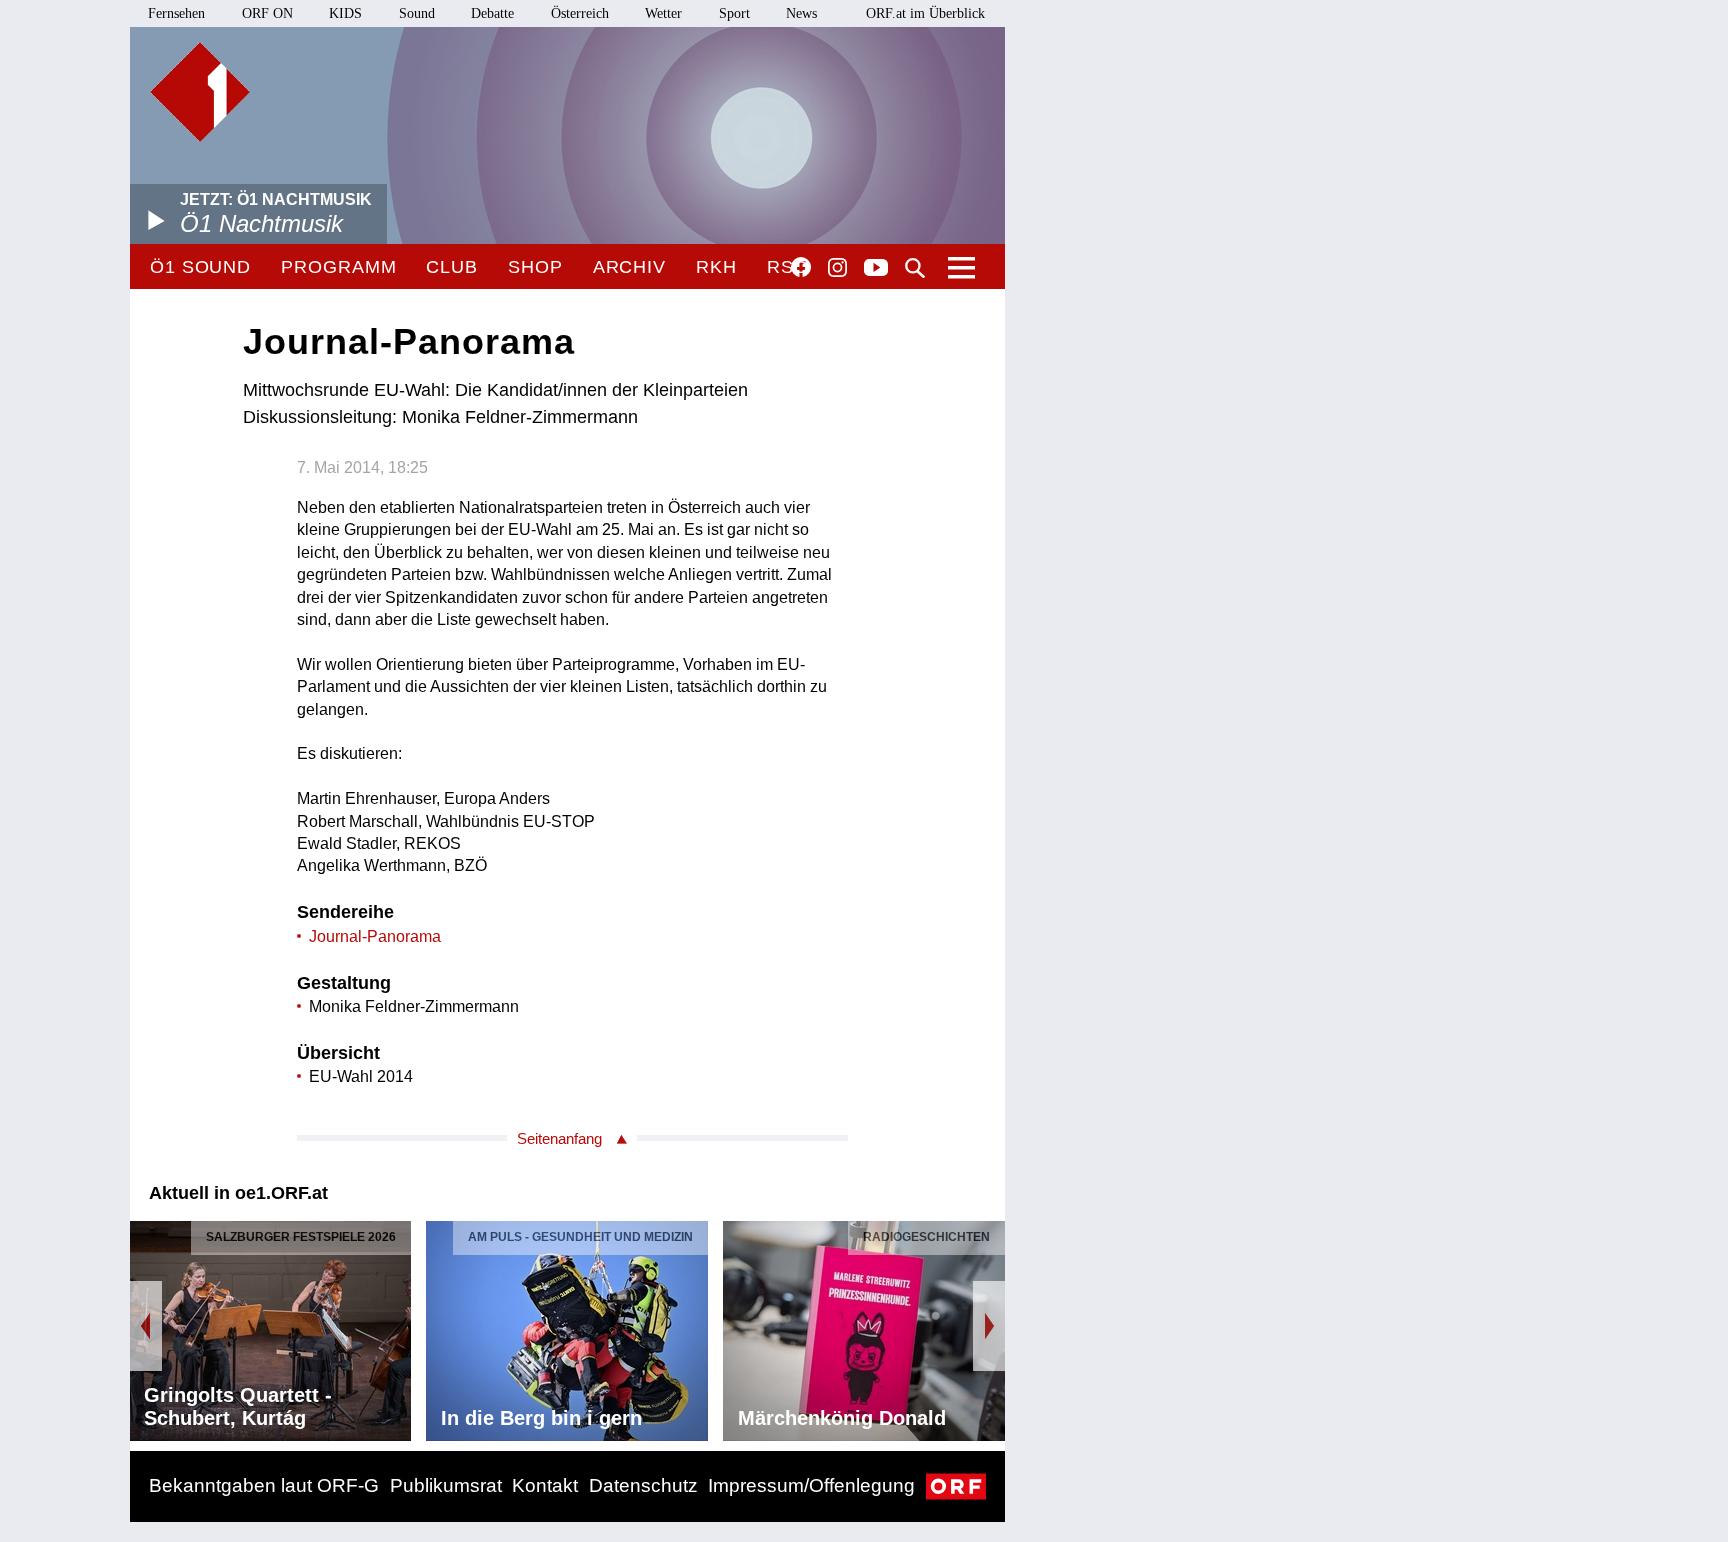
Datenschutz (643, 1485)
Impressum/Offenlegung (811, 1485)
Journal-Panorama (375, 936)
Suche (915, 268)
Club (452, 267)
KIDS (345, 13)
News (801, 13)
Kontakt (545, 1485)
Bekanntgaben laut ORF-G (264, 1485)
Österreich (580, 13)
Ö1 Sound (200, 267)
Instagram (837, 268)
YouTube (876, 269)
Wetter (663, 13)
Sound (417, 13)
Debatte (492, 13)
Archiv (629, 267)
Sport (734, 13)
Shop (535, 267)
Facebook (801, 267)
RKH (716, 267)
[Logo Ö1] (200, 92)
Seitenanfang (559, 1138)
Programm (338, 267)
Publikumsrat (446, 1485)
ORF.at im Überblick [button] (925, 13)
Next (989, 1326)
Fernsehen (176, 13)
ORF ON (267, 13)
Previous (146, 1326)
